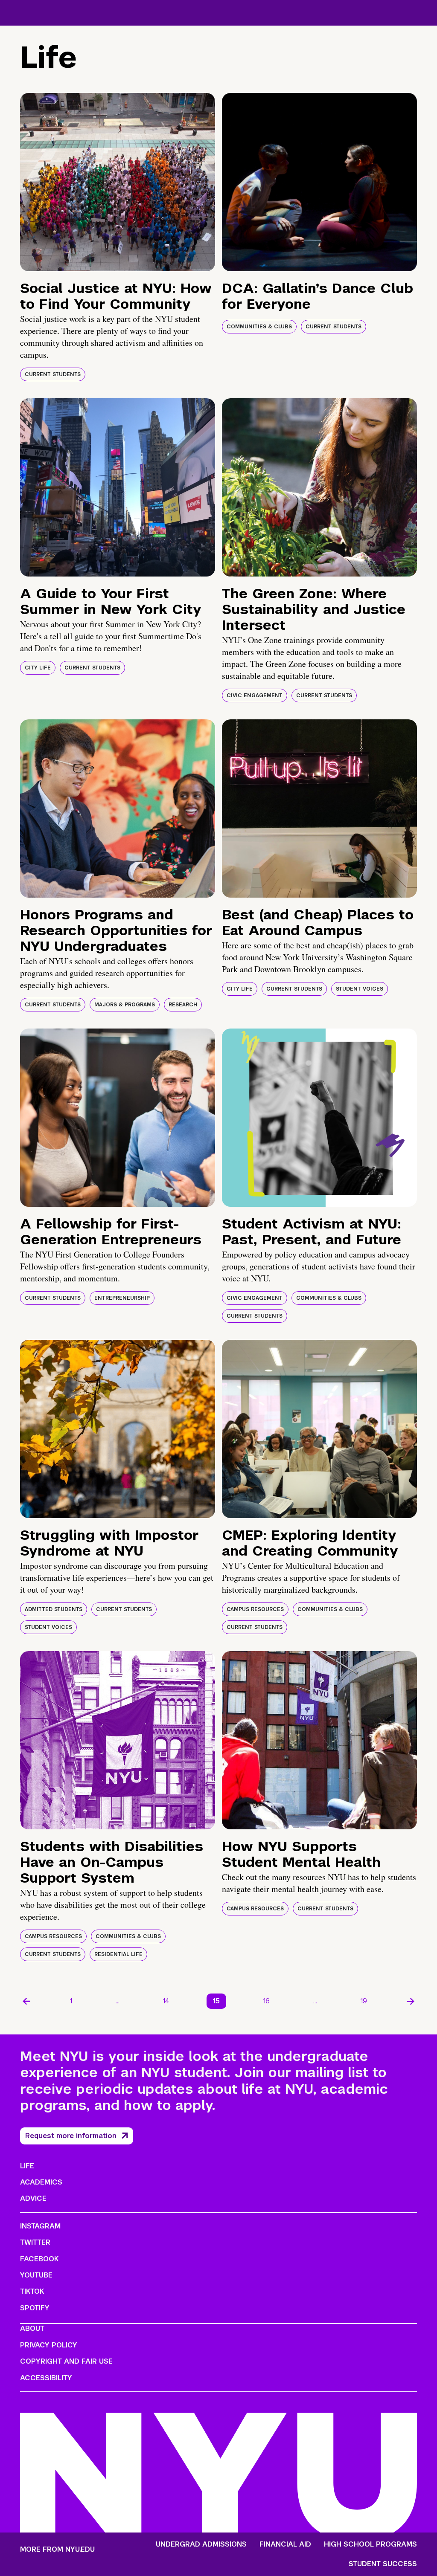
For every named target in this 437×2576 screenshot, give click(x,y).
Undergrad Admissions (201, 2544)
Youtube (36, 2275)
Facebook (39, 2259)
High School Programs (370, 2544)
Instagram (40, 2226)
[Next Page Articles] (411, 2001)
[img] (118, 182)
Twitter (35, 2242)
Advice (33, 2198)
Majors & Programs (125, 1005)
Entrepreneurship (122, 1298)
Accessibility (46, 2378)
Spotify (35, 2308)
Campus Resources (255, 1609)
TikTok (32, 2291)
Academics (41, 2182)
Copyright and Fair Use (66, 2361)
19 (364, 2001)
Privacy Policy (49, 2345)
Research (183, 1005)
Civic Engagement (255, 695)
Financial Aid (285, 2544)
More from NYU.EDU (57, 2549)
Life (27, 2166)
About (32, 2328)
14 (166, 2001)
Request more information (71, 2136)
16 (267, 2001)
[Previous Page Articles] (26, 2001)
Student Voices (360, 989)
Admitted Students (54, 1609)
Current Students (53, 374)
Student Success (383, 2564)
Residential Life (118, 1954)
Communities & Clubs (259, 327)
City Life (38, 668)
